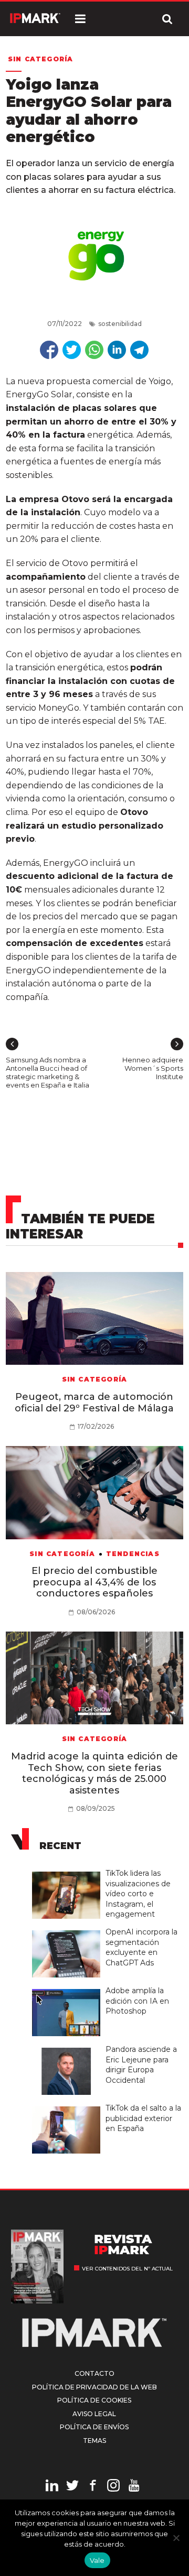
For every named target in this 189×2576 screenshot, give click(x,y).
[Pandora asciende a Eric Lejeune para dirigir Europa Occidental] (69, 2048)
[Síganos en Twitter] (72, 2487)
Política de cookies (94, 2400)
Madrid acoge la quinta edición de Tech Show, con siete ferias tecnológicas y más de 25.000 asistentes (94, 1773)
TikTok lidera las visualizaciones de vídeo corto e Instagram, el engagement (138, 1894)
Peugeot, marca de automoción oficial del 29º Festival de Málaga (94, 1403)
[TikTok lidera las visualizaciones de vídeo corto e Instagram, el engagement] (69, 1872)
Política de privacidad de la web (94, 2387)
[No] (176, 2538)
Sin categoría (41, 59)
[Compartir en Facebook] (49, 350)
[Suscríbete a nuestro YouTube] (134, 2487)
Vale (97, 2560)
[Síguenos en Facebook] (93, 2487)
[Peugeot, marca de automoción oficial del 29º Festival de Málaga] (94, 1319)
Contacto (94, 2373)
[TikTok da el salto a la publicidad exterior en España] (69, 2107)
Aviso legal (94, 2414)
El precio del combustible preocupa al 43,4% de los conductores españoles (94, 1582)
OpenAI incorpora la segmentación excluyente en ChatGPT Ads (141, 1947)
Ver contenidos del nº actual (127, 2269)
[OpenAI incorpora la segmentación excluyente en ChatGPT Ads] (69, 1931)
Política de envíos (94, 2427)
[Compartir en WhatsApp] (94, 350)
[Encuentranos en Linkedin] (52, 2487)
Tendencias (133, 1554)
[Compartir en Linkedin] (117, 350)
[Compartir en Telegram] (139, 350)
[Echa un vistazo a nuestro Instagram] (113, 2487)
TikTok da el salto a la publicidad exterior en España (143, 2118)
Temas (94, 2441)
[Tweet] (72, 350)
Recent (60, 1846)
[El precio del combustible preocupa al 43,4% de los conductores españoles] (94, 1493)
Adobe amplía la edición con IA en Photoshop (137, 2001)
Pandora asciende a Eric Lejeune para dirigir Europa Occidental (141, 2065)
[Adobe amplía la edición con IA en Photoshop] (69, 1990)
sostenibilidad (120, 324)
